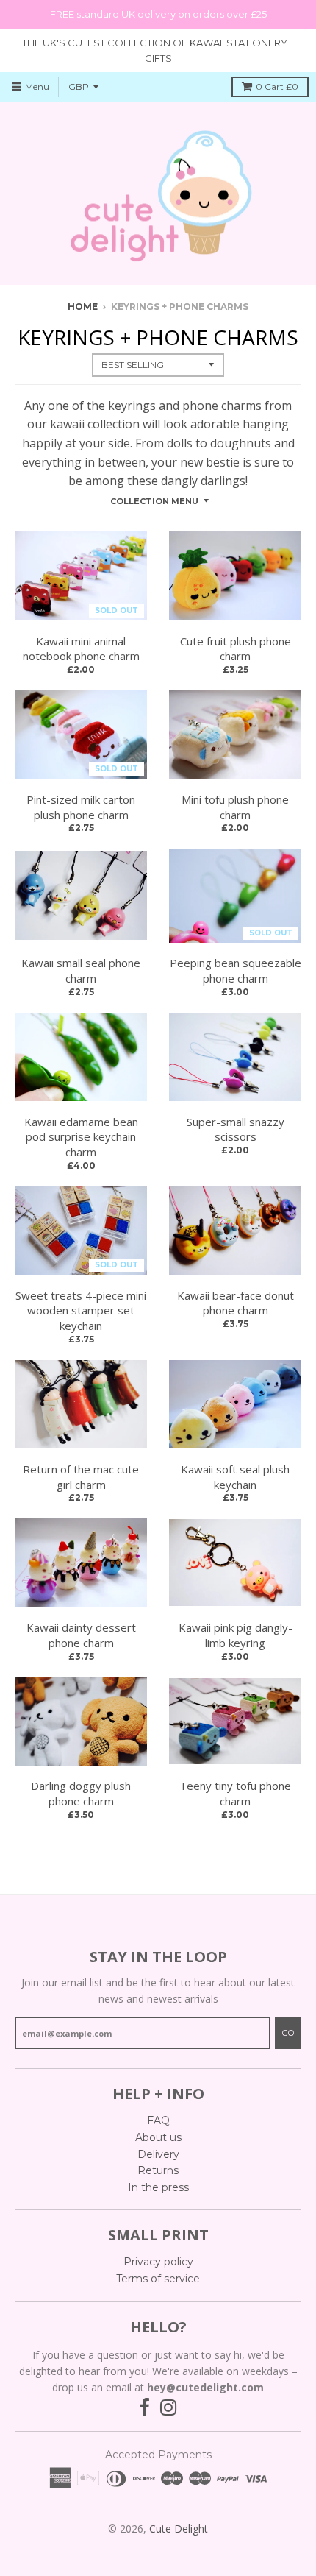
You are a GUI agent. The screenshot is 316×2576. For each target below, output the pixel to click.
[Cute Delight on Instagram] (169, 2408)
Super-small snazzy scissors (236, 1129)
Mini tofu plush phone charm (235, 807)
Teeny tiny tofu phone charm (235, 1793)
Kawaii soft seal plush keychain (235, 1477)
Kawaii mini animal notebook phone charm (81, 649)
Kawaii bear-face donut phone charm (236, 1303)
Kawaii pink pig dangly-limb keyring (236, 1635)
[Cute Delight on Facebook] (144, 2408)
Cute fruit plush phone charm (236, 649)
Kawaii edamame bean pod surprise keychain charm (81, 1137)
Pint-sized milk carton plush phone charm (81, 807)
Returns (158, 2170)
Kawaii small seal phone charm (81, 970)
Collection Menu (154, 501)
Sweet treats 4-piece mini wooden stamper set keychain (81, 1311)
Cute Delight (179, 2529)
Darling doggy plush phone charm (81, 1793)
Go (288, 2033)
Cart (277, 86)
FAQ (158, 2120)
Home (83, 307)
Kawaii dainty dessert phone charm (81, 1635)
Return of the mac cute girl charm (81, 1477)
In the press (158, 2187)
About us (158, 2137)
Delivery (158, 2154)
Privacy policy (158, 2262)
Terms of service (158, 2279)
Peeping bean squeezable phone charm (236, 970)
